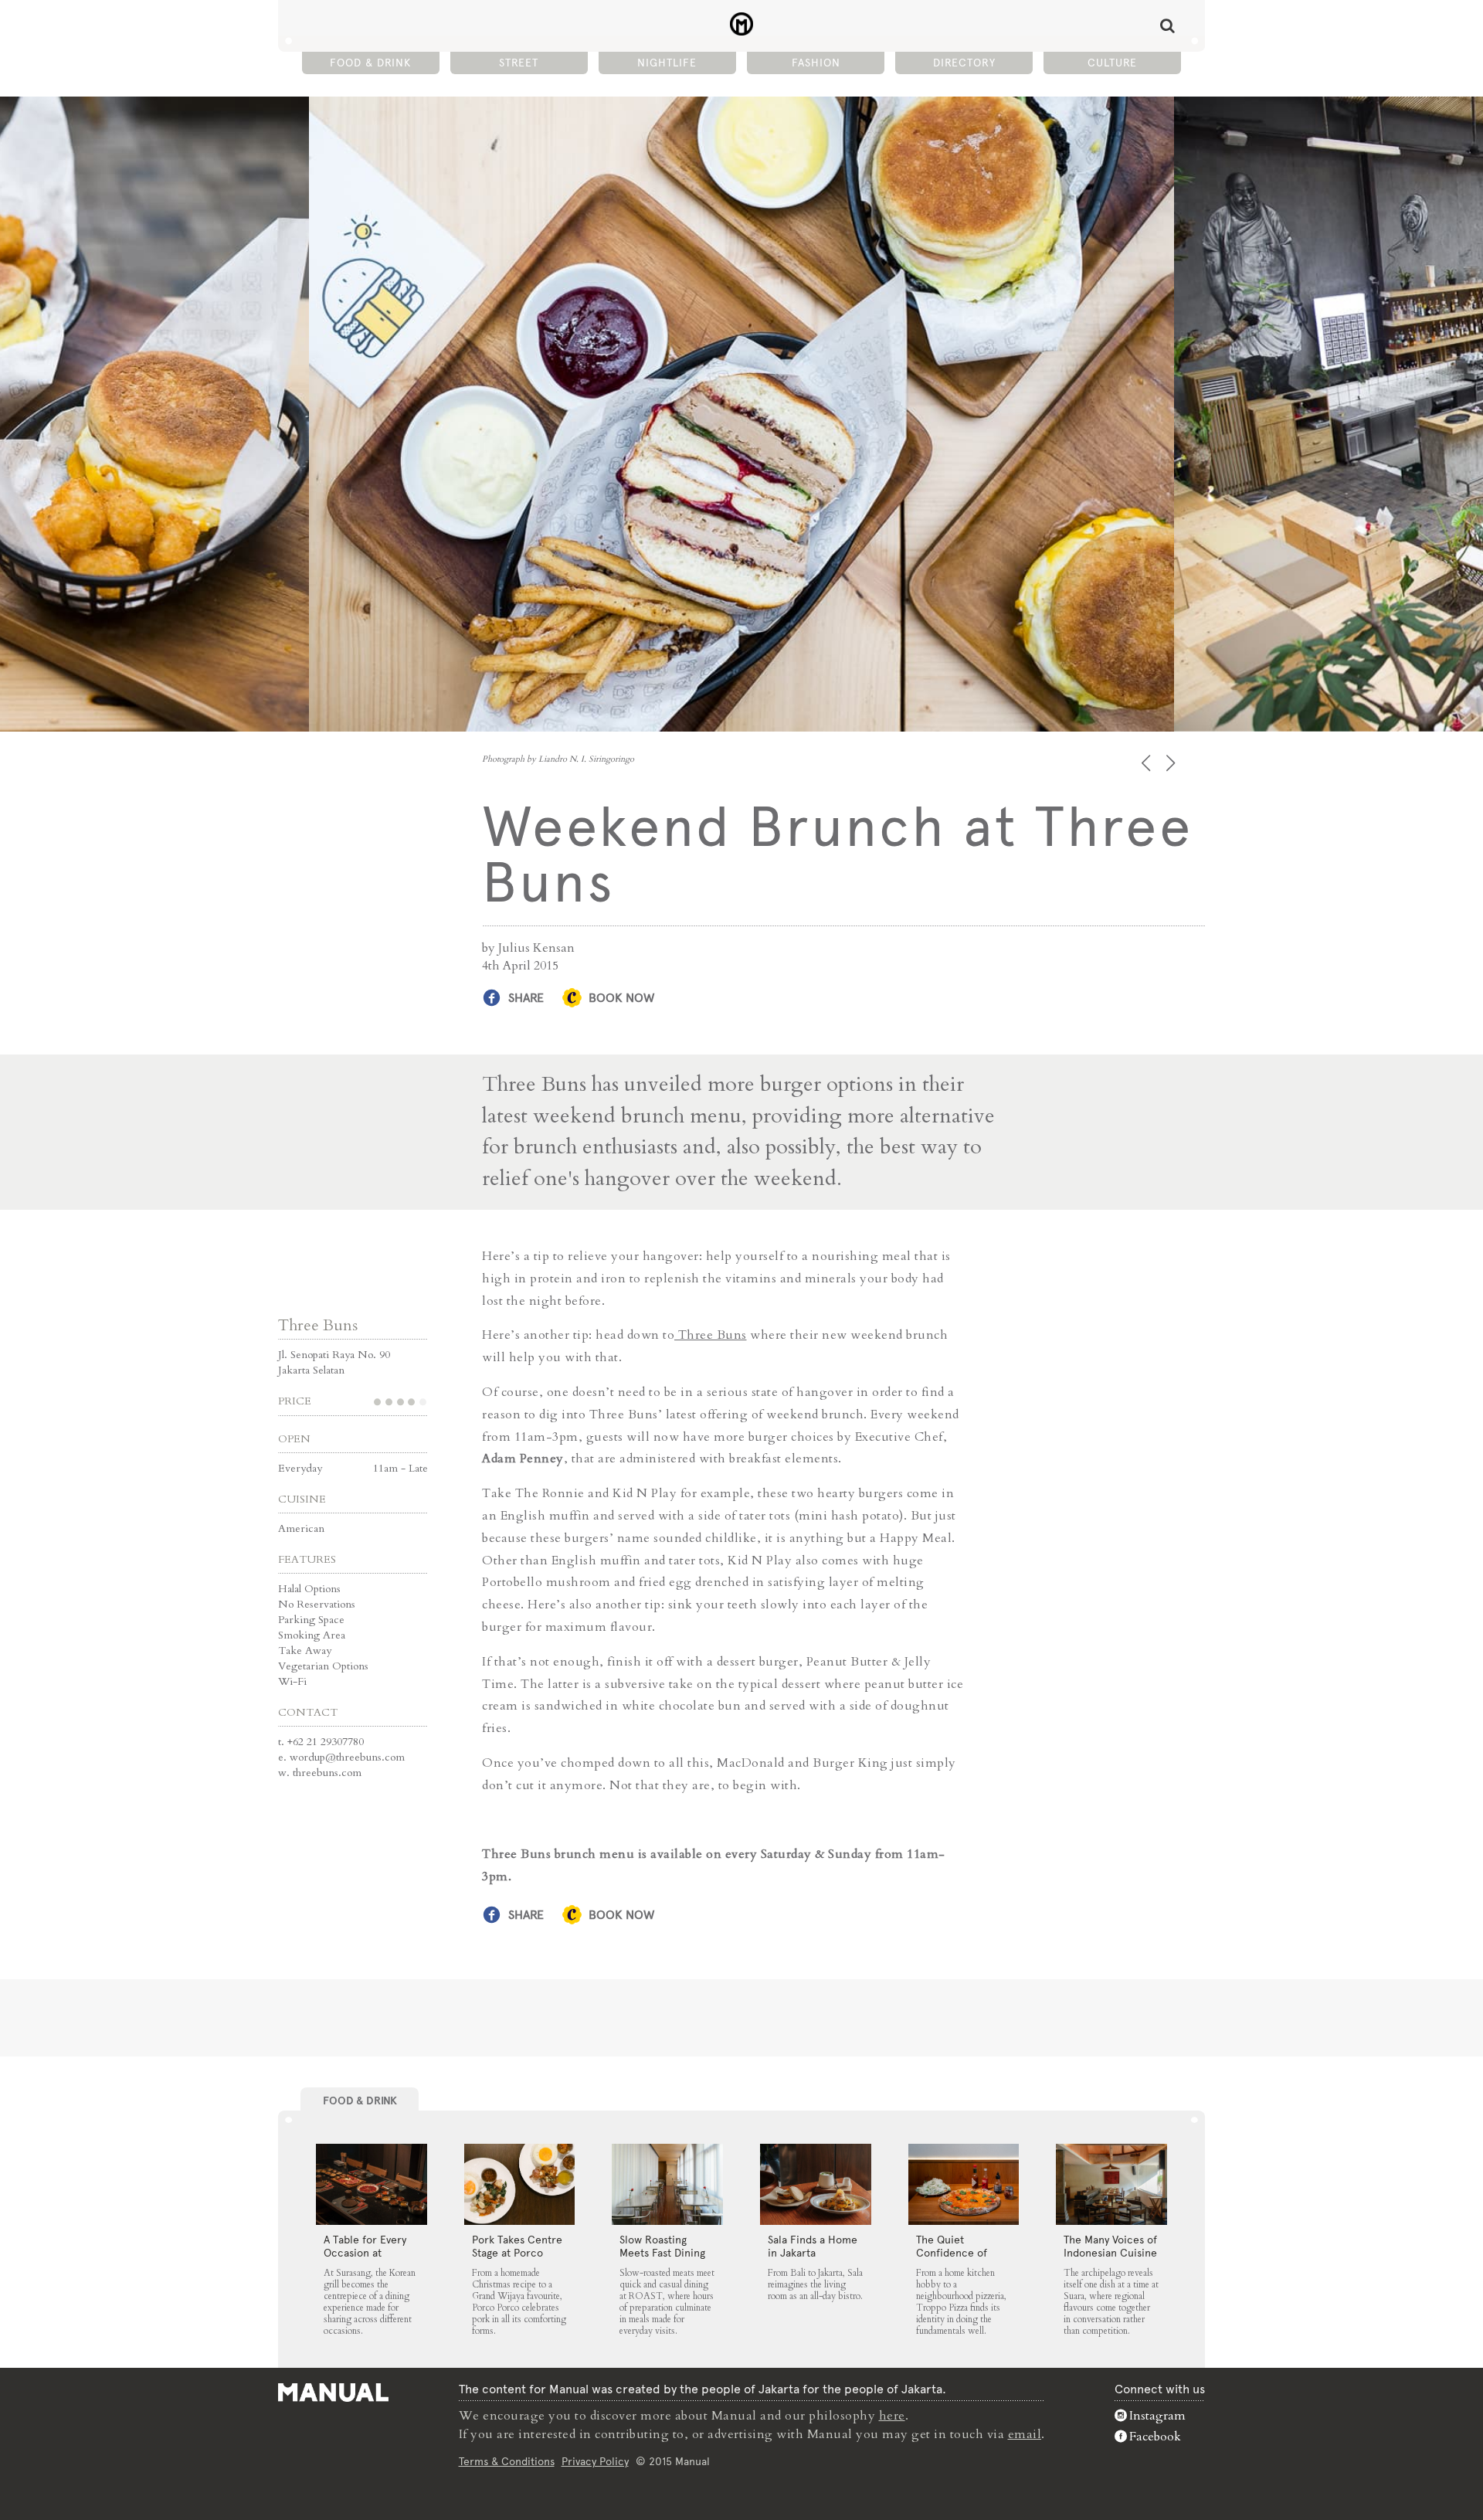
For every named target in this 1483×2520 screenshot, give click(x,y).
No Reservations (317, 1604)
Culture (1112, 63)
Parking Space (311, 1620)
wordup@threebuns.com (347, 1757)
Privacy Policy (595, 2461)
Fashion (816, 63)
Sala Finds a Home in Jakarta (813, 2246)
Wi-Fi (292, 1681)
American (301, 1528)
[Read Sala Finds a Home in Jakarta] (816, 2185)
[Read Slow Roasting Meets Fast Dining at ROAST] (667, 2185)
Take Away (305, 1651)
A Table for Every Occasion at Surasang (365, 2253)
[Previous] (1147, 763)
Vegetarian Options (323, 1666)
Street (519, 63)
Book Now (621, 998)
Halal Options (309, 1589)
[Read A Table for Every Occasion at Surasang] (372, 2185)
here (892, 2416)
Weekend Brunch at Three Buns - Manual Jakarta (742, 24)
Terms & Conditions (507, 2461)
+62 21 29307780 (326, 1742)
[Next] (1172, 763)
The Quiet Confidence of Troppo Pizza (952, 2253)
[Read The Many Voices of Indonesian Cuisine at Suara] (1111, 2185)
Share (526, 998)
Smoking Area (312, 1635)
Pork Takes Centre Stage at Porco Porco (517, 2253)
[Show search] (1167, 25)
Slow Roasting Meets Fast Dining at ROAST (662, 2253)
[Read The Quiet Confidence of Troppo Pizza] (964, 2185)
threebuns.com (327, 1773)
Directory (964, 63)
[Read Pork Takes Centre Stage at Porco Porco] (520, 2185)
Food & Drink (370, 63)
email (1025, 2434)
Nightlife (667, 63)
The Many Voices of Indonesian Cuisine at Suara (1110, 2253)
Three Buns (318, 1325)
